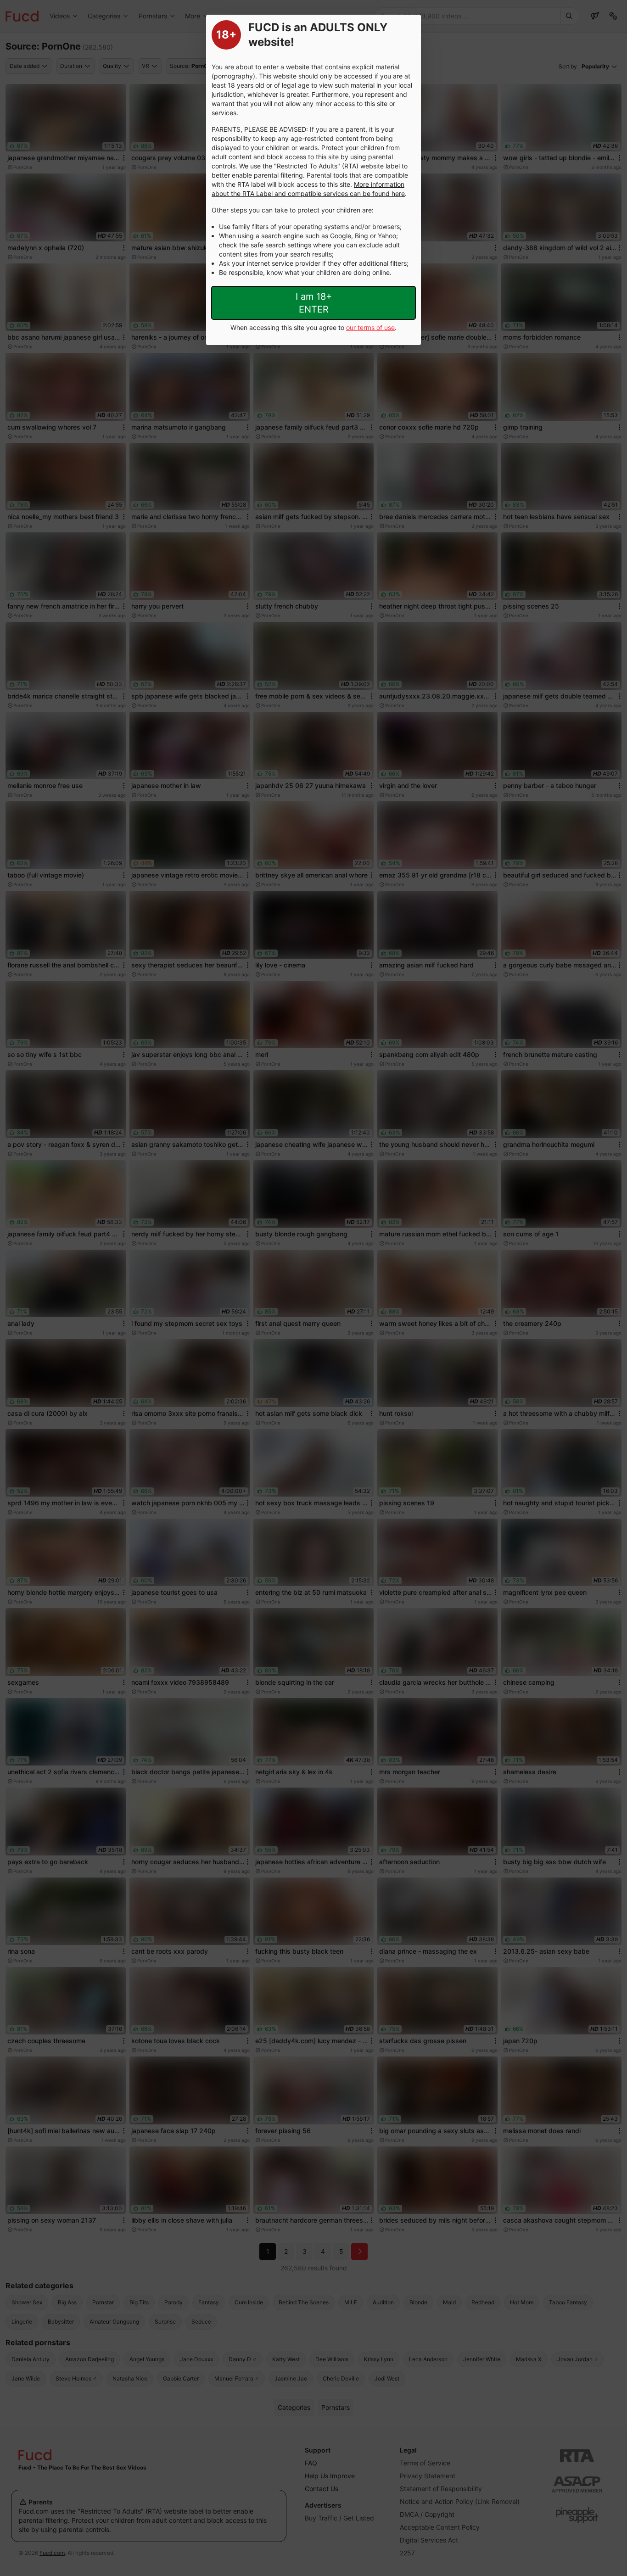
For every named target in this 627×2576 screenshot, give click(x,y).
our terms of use (370, 327)
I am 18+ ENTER (314, 303)
